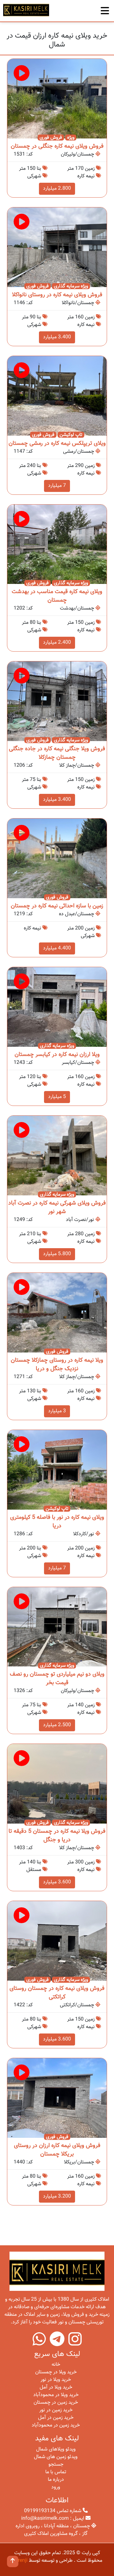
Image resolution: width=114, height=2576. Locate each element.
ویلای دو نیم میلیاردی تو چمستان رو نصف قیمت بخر (57, 1679)
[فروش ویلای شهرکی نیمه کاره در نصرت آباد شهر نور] (57, 1156)
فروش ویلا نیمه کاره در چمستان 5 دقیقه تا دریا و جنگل (57, 1836)
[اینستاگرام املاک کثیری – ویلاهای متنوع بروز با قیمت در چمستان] (75, 2343)
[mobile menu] (105, 9)
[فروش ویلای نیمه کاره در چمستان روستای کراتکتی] (57, 1941)
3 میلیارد (57, 1411)
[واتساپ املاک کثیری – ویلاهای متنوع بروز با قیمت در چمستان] (39, 2343)
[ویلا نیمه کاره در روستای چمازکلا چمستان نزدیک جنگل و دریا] (57, 1313)
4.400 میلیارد (57, 948)
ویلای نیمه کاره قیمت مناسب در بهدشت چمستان (57, 596)
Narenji (20, 2561)
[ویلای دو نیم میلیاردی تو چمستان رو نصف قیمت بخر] (57, 1627)
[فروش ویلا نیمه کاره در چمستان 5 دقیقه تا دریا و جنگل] (57, 1784)
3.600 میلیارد (57, 1882)
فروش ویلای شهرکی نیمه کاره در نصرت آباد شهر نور (57, 1208)
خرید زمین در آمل (56, 2418)
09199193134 (40, 2511)
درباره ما (56, 2480)
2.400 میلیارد (57, 643)
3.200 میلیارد (57, 2196)
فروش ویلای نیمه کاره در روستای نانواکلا (57, 295)
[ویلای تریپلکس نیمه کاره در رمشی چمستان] (57, 396)
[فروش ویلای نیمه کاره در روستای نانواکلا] (57, 247)
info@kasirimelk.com (45, 2519)
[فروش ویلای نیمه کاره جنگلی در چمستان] (57, 99)
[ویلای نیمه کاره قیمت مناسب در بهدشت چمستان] (57, 545)
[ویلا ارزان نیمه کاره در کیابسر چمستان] (57, 1007)
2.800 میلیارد (57, 189)
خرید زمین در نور (56, 2410)
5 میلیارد (57, 1097)
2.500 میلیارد (57, 1725)
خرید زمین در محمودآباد (56, 2425)
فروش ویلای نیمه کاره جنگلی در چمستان (57, 146)
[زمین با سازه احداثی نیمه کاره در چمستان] (57, 859)
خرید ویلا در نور (56, 2380)
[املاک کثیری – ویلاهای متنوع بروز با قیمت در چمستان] (26, 10)
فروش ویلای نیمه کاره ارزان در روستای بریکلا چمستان (57, 2150)
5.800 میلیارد (57, 1254)
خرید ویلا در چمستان (56, 2372)
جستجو (56, 2465)
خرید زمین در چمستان (56, 2403)
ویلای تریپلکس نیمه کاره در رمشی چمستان (57, 444)
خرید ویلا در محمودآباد (56, 2395)
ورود (56, 2487)
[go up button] (13, 2561)
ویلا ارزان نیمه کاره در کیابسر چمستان (57, 1055)
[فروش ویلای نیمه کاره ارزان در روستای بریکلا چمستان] (57, 2098)
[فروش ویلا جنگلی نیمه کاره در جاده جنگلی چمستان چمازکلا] (57, 702)
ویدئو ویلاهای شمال (56, 2449)
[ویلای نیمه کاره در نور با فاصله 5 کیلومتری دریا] (57, 1470)
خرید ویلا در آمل (56, 2387)
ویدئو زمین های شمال (56, 2457)
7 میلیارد (57, 486)
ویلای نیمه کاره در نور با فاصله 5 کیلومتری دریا (57, 1522)
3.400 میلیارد (57, 337)
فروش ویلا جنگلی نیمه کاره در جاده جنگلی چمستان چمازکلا (57, 753)
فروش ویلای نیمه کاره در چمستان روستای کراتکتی (57, 1993)
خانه (56, 2365)
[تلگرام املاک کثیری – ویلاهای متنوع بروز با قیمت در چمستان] (57, 2343)
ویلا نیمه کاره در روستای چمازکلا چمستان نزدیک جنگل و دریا (57, 1365)
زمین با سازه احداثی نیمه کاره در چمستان (57, 906)
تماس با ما (56, 2472)
